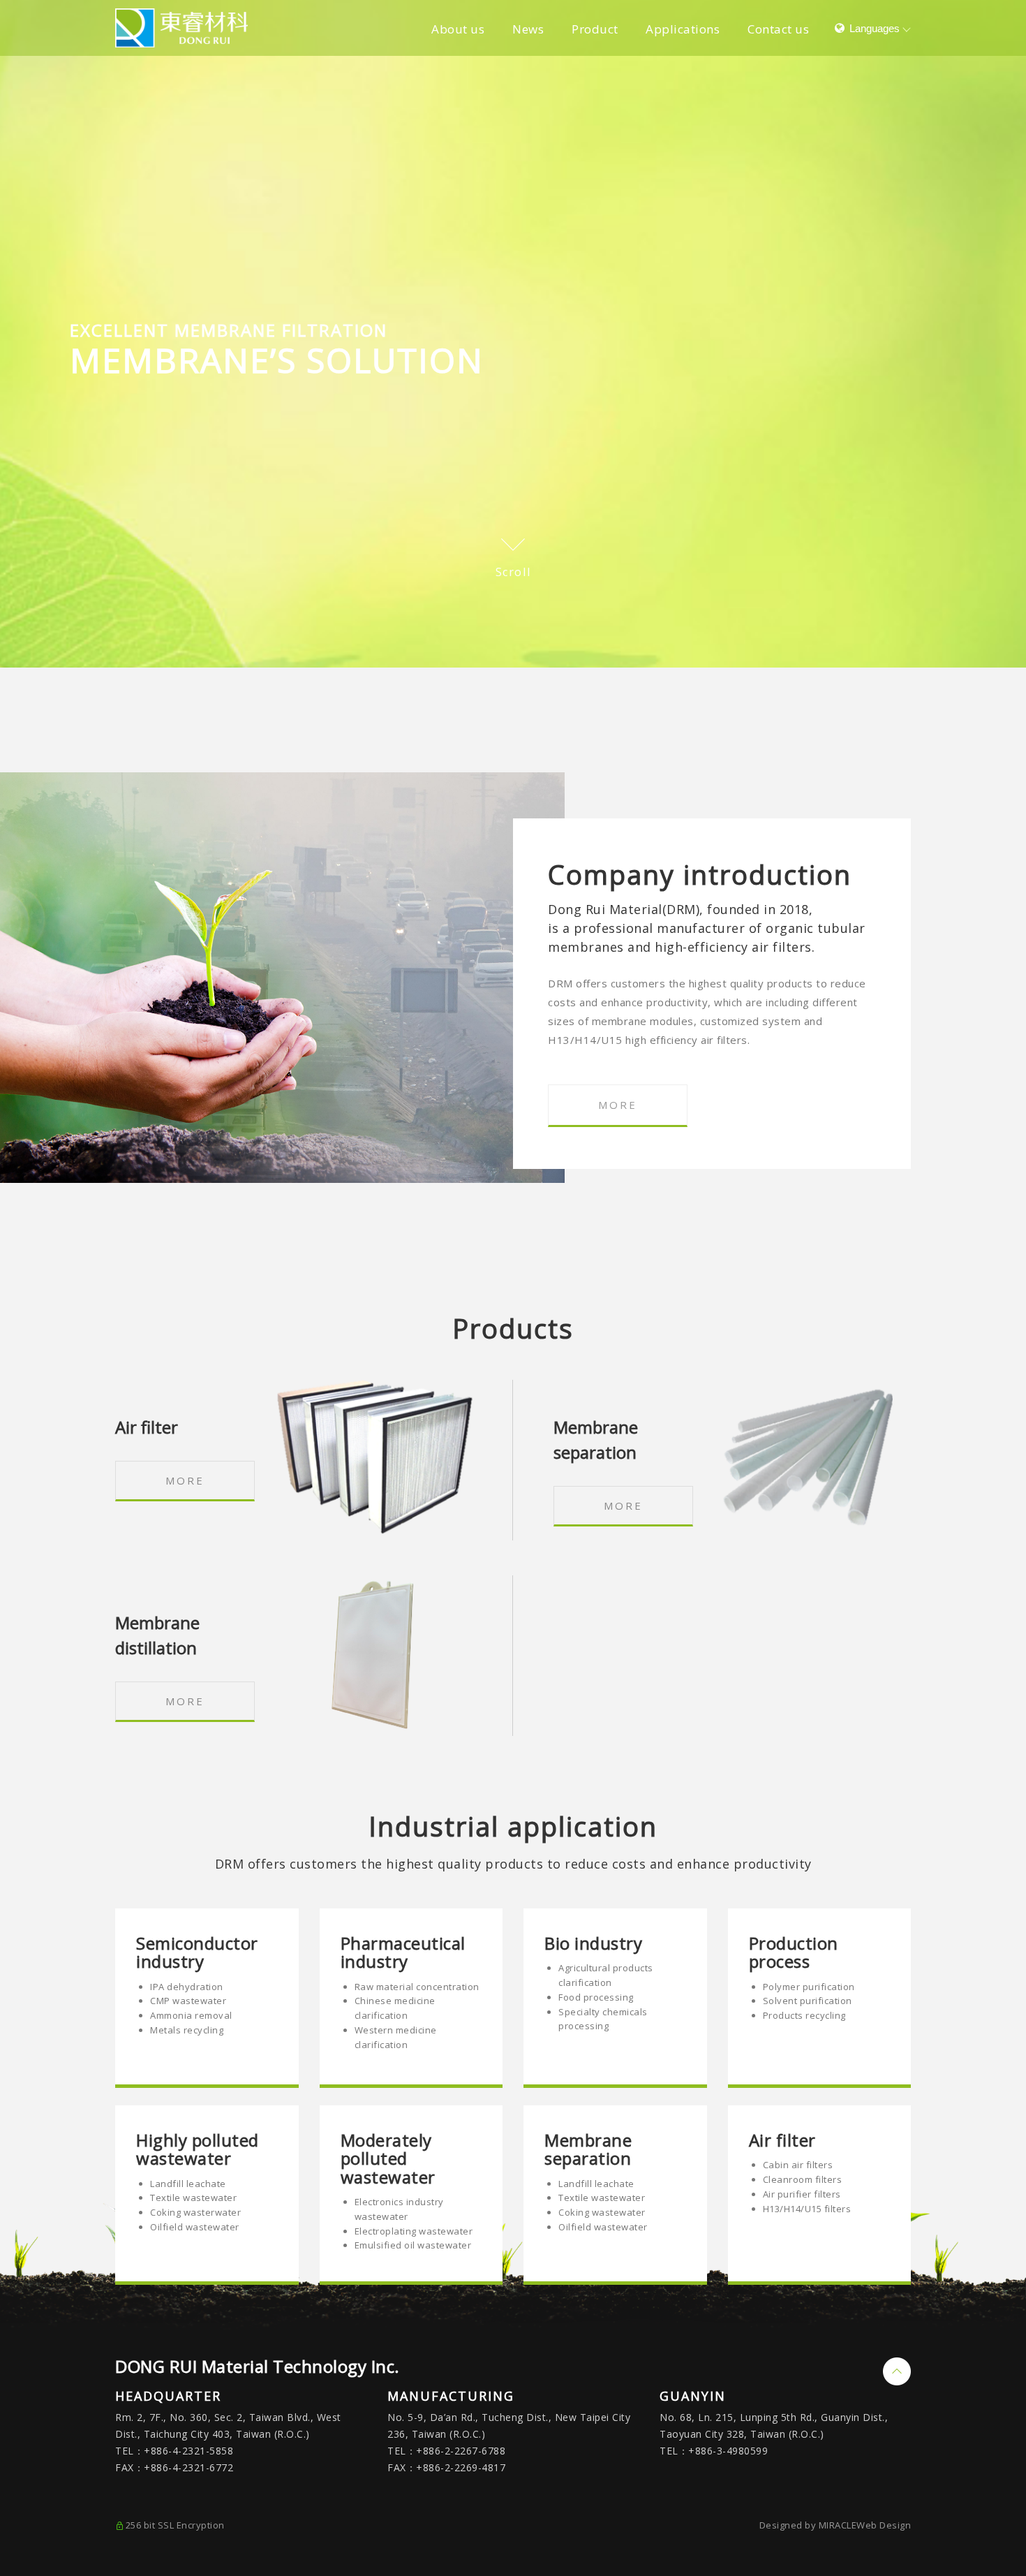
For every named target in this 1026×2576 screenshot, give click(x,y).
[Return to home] (181, 28)
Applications (683, 29)
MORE (618, 1105)
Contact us (778, 29)
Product (595, 29)
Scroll (513, 572)
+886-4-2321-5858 (188, 2451)
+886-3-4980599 (728, 2451)
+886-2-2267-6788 (461, 2451)
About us (458, 29)
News (528, 29)
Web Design (884, 2525)
